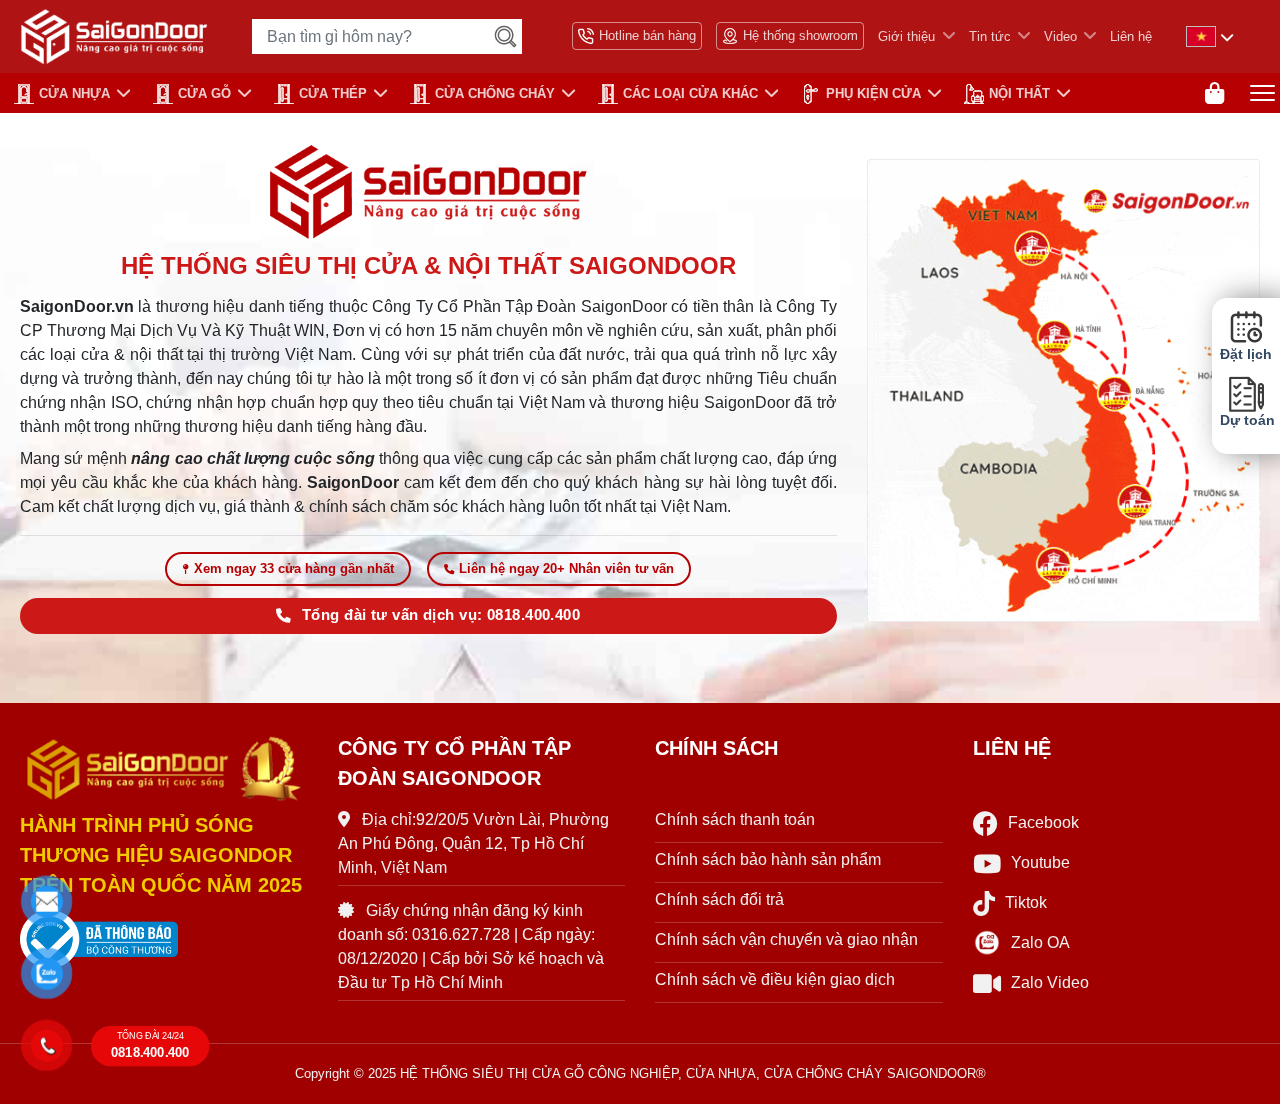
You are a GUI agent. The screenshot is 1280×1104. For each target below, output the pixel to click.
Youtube (1040, 862)
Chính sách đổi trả (719, 899)
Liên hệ (1131, 36)
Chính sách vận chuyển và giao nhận (786, 939)
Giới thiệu (906, 36)
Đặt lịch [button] (1246, 354)
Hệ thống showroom (800, 35)
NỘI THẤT (1019, 93)
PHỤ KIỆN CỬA (873, 93)
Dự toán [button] (1246, 421)
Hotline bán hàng (647, 35)
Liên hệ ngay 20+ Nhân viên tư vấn (566, 568)
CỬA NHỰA (74, 93)
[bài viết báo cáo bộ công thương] (164, 940)
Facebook (1043, 822)
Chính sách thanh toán (735, 819)
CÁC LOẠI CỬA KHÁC (690, 93)
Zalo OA (1040, 942)
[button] (46, 901)
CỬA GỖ (204, 93)
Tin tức (990, 36)
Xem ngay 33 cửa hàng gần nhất (294, 568)
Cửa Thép (333, 93)
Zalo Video (1050, 982)
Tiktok (1026, 902)
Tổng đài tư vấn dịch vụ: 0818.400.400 (441, 615)
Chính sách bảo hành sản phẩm (768, 859)
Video (1060, 36)
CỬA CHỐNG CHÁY (495, 93)
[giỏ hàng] (1214, 93)
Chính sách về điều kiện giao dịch (775, 979)
